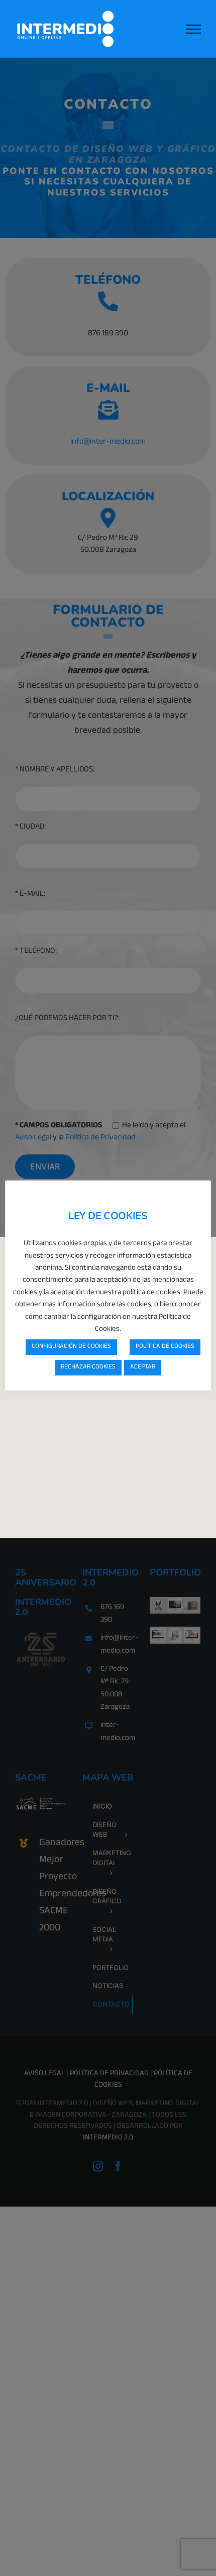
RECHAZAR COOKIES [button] (88, 1367)
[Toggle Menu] (193, 29)
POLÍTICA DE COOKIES (165, 1347)
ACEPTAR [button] (143, 1367)
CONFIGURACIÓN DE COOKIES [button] (71, 1347)
